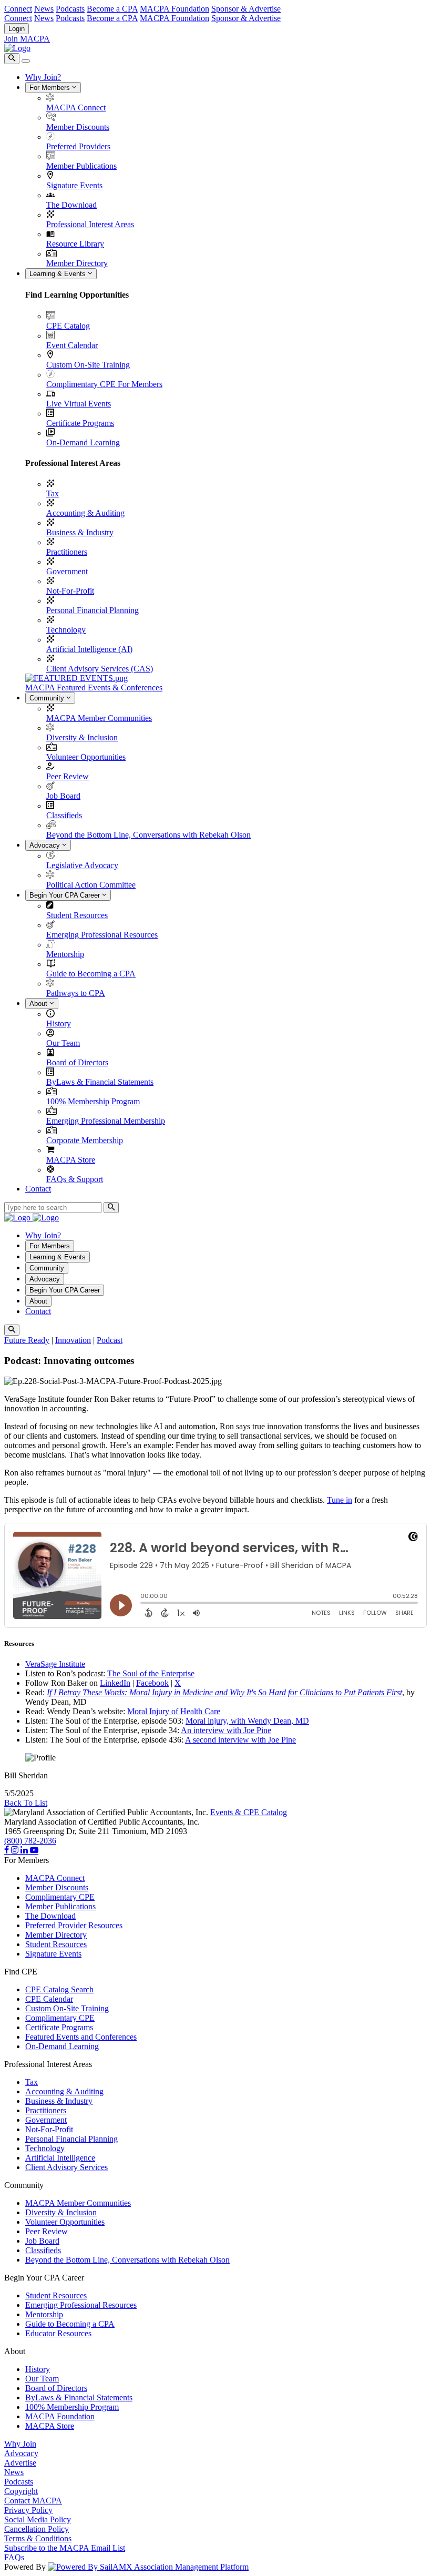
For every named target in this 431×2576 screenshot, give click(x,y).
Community (48, 698)
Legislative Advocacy (82, 865)
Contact (38, 1189)
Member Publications (81, 166)
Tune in (340, 1500)
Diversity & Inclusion (82, 737)
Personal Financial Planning (93, 610)
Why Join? (43, 77)
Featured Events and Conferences (81, 2037)
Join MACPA (27, 39)
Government (67, 571)
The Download (71, 205)
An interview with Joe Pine (226, 1730)
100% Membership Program (93, 1101)
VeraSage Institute (55, 1664)
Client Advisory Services (66, 2167)
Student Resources (77, 915)
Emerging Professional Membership (106, 1121)
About (39, 1004)
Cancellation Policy (37, 2529)
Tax (53, 493)
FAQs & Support (75, 1179)
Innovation (73, 1340)
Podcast (110, 1340)
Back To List (26, 1803)
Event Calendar (72, 345)
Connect (18, 9)
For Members (51, 88)
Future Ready (27, 1340)
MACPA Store (71, 1160)
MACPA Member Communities (99, 718)
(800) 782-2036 (30, 1841)
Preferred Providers (78, 146)
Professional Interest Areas (90, 224)
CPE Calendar (49, 1999)
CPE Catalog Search (59, 1989)
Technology (66, 630)
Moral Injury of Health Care (174, 1711)
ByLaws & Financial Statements (100, 1082)
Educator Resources (58, 2333)
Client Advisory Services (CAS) (100, 669)
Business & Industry (80, 532)
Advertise (20, 2463)
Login (17, 29)
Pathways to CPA (76, 993)
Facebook (152, 1683)
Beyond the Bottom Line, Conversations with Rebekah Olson (148, 835)
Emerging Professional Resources (102, 935)
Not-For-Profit (70, 591)
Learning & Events (59, 274)
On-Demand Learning (83, 442)
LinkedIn (115, 1683)
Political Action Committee (91, 885)
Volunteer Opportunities (86, 757)
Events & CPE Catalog (249, 1812)
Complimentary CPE (60, 1897)
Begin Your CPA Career (66, 895)
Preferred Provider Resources (74, 1925)
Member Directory (77, 263)
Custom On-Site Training (88, 365)
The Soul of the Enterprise (151, 1673)
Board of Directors (77, 1062)
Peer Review (68, 776)
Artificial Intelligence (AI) (89, 649)
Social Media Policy (38, 2519)
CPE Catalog (68, 326)
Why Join (20, 2444)
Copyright (21, 2491)
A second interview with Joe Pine (240, 1740)
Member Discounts (78, 127)
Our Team (63, 1043)
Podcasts (70, 9)
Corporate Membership (85, 1140)
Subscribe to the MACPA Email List (65, 2548)
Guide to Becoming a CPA (91, 974)
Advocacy (46, 845)
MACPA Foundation (175, 9)
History (59, 1024)
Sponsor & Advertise (246, 9)
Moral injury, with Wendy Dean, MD (247, 1721)
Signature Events (74, 185)
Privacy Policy (28, 2510)
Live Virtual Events (79, 404)
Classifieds (64, 815)
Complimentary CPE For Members (104, 384)
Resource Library (75, 244)
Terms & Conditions (38, 2538)
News (44, 9)
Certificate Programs (80, 423)
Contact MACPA (33, 2501)
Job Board (63, 796)
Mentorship (65, 954)
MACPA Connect (76, 108)
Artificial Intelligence (60, 2158)
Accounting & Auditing (85, 513)
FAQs (14, 2557)
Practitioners (67, 552)
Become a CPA (112, 9)
